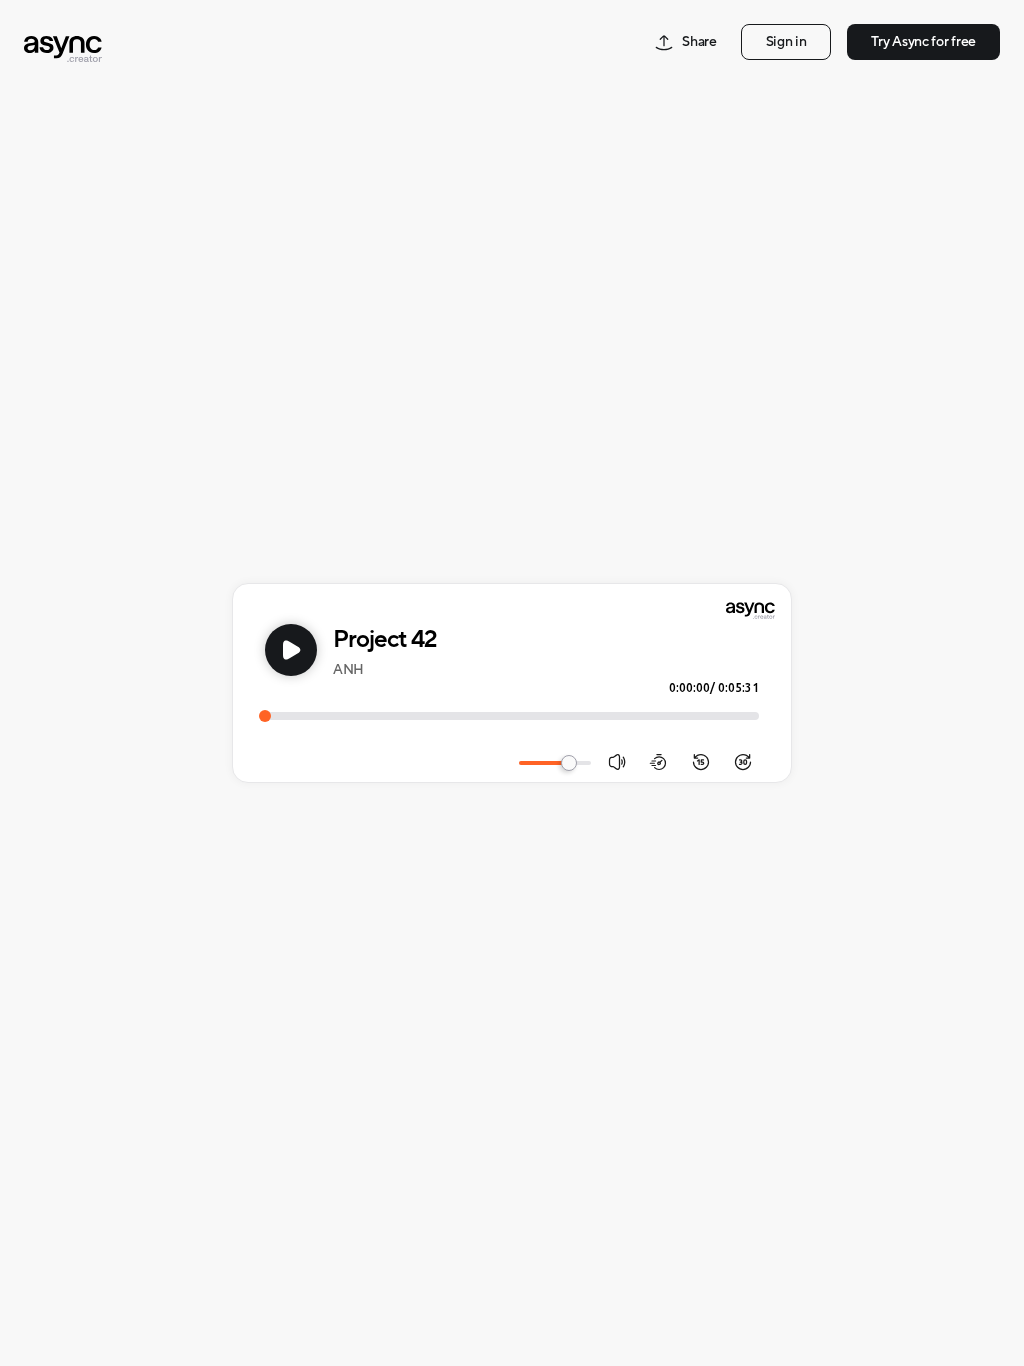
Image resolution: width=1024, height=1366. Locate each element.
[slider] (569, 763)
